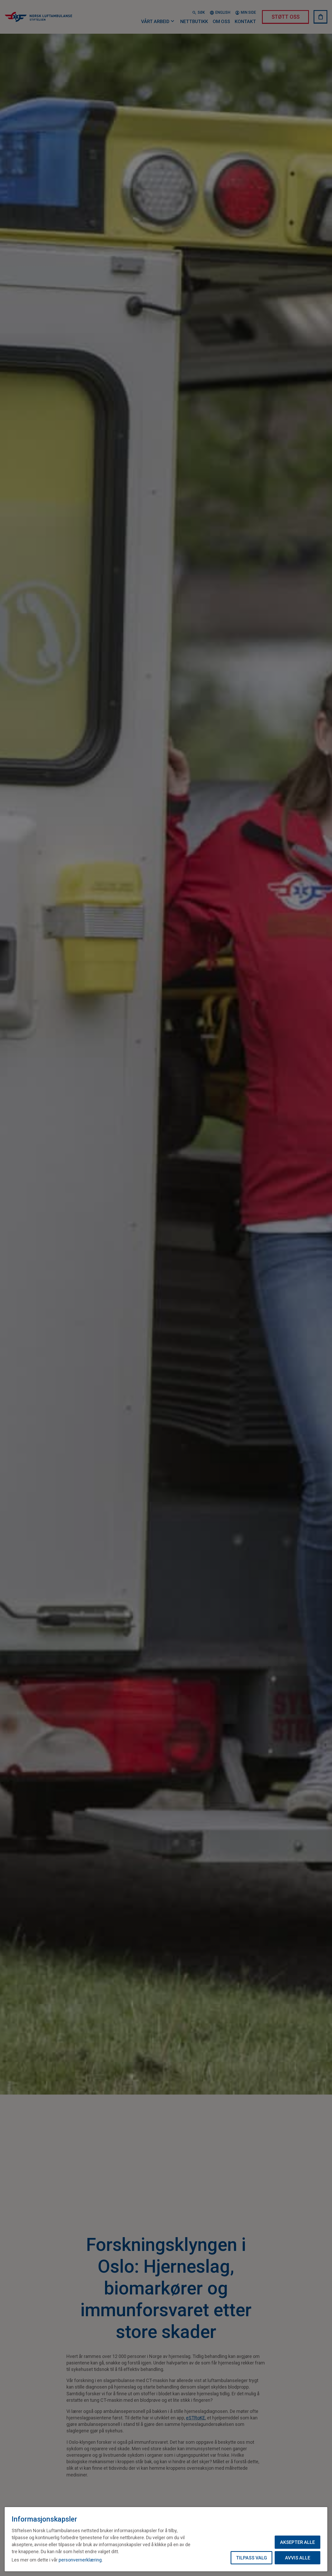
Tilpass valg (251, 2558)
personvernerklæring (80, 2560)
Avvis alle (298, 2558)
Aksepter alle (298, 2542)
